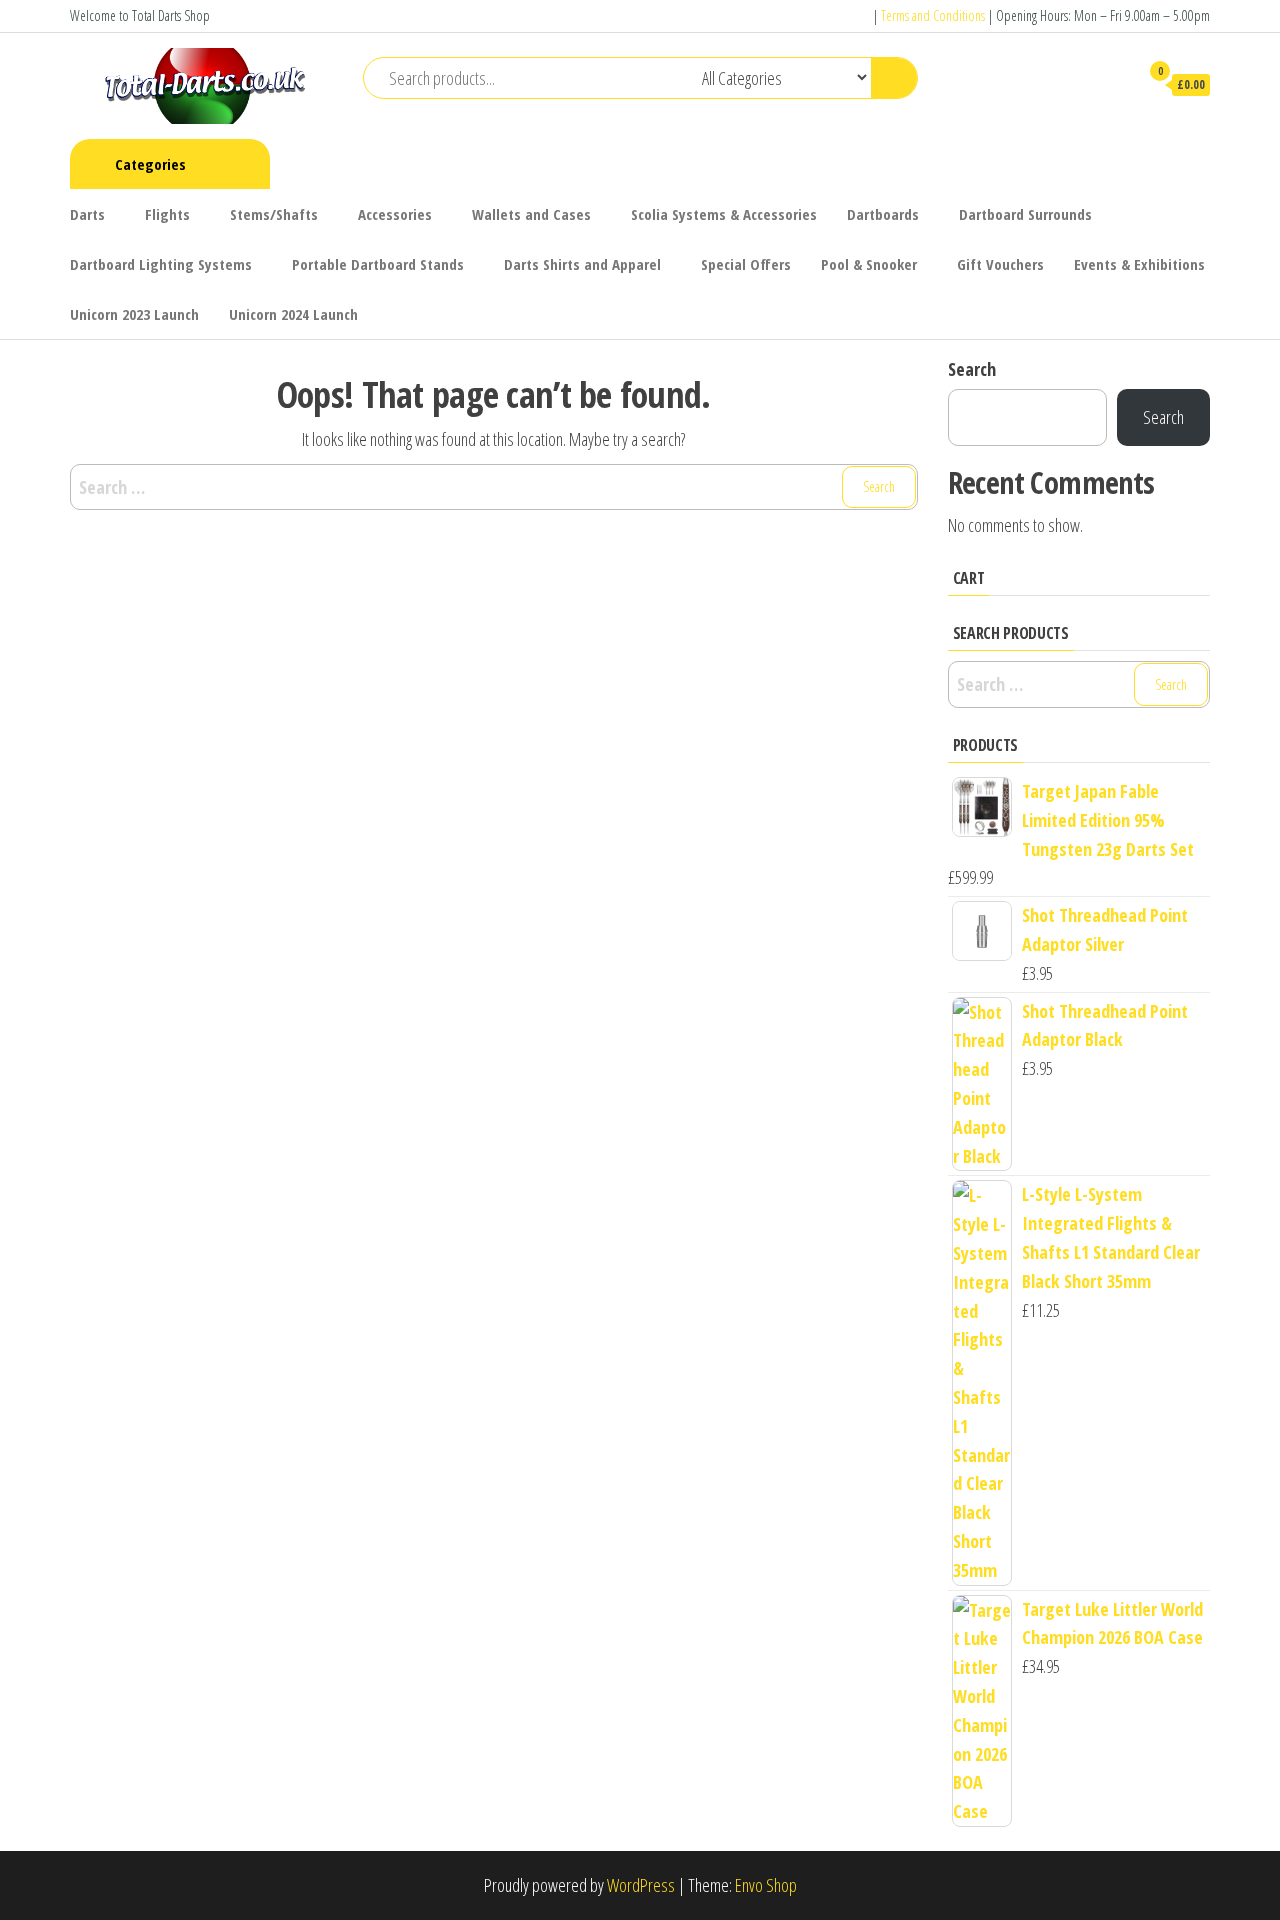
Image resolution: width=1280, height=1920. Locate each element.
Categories (150, 164)
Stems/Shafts (274, 214)
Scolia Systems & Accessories (724, 214)
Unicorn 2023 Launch (134, 314)
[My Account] (1114, 84)
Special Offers (746, 264)
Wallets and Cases (531, 214)
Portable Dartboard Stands (378, 264)
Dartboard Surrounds (1025, 214)
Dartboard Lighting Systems (161, 264)
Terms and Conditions (933, 15)
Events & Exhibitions (1139, 264)
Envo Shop (766, 1885)
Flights (167, 214)
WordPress (641, 1885)
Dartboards (883, 214)
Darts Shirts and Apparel (582, 264)
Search (972, 369)
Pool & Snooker (869, 264)
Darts (87, 214)
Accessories (395, 214)
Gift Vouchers (1000, 264)
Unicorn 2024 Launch (293, 314)
